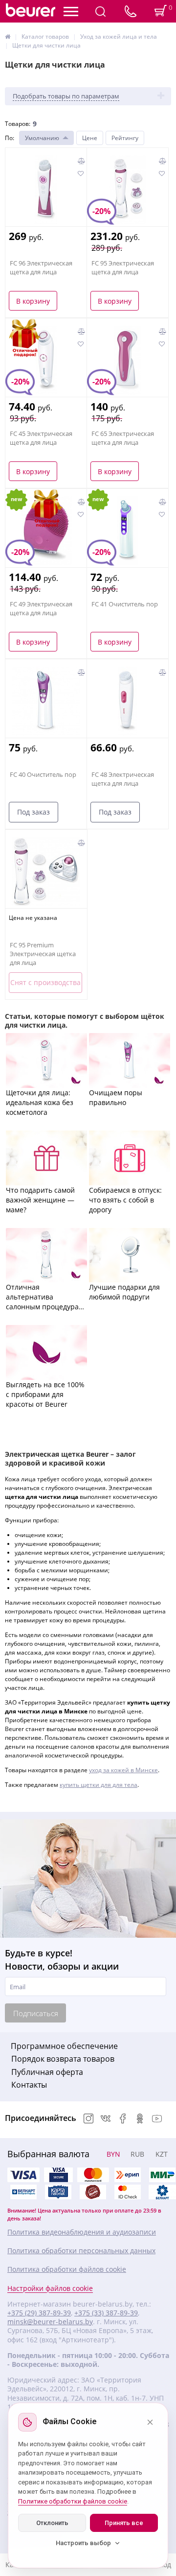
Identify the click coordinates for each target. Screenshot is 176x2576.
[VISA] (58, 2175)
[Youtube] (157, 2119)
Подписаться (36, 2013)
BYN (113, 2154)
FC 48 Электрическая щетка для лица (123, 779)
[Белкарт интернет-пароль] (23, 2192)
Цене (90, 138)
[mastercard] (128, 2192)
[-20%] (128, 360)
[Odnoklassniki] (140, 2119)
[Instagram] (88, 2119)
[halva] (93, 2192)
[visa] (23, 2175)
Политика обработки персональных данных (81, 2251)
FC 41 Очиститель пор (125, 604)
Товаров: (18, 124)
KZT (162, 2154)
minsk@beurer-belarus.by (50, 2322)
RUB (137, 2154)
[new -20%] (127, 530)
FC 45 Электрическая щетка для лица (41, 438)
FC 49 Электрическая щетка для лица (41, 608)
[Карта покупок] (58, 2192)
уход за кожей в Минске (123, 1770)
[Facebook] (123, 2119)
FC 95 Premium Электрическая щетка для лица (43, 954)
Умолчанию (42, 138)
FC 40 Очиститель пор (43, 774)
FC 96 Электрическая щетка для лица (41, 267)
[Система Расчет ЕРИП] (128, 2175)
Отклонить (52, 2523)
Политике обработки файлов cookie (73, 2501)
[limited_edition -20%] (46, 360)
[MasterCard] (93, 2175)
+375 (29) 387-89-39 (39, 2313)
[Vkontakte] (106, 2119)
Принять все (124, 2523)
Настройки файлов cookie (50, 2288)
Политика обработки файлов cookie (67, 2269)
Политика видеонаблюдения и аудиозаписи (82, 2232)
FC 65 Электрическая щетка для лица (123, 438)
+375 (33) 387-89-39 (106, 2313)
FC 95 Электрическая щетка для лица (123, 267)
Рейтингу (125, 138)
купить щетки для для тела (99, 1785)
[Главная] (8, 36)
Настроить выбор (83, 2543)
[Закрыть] (150, 2422)
